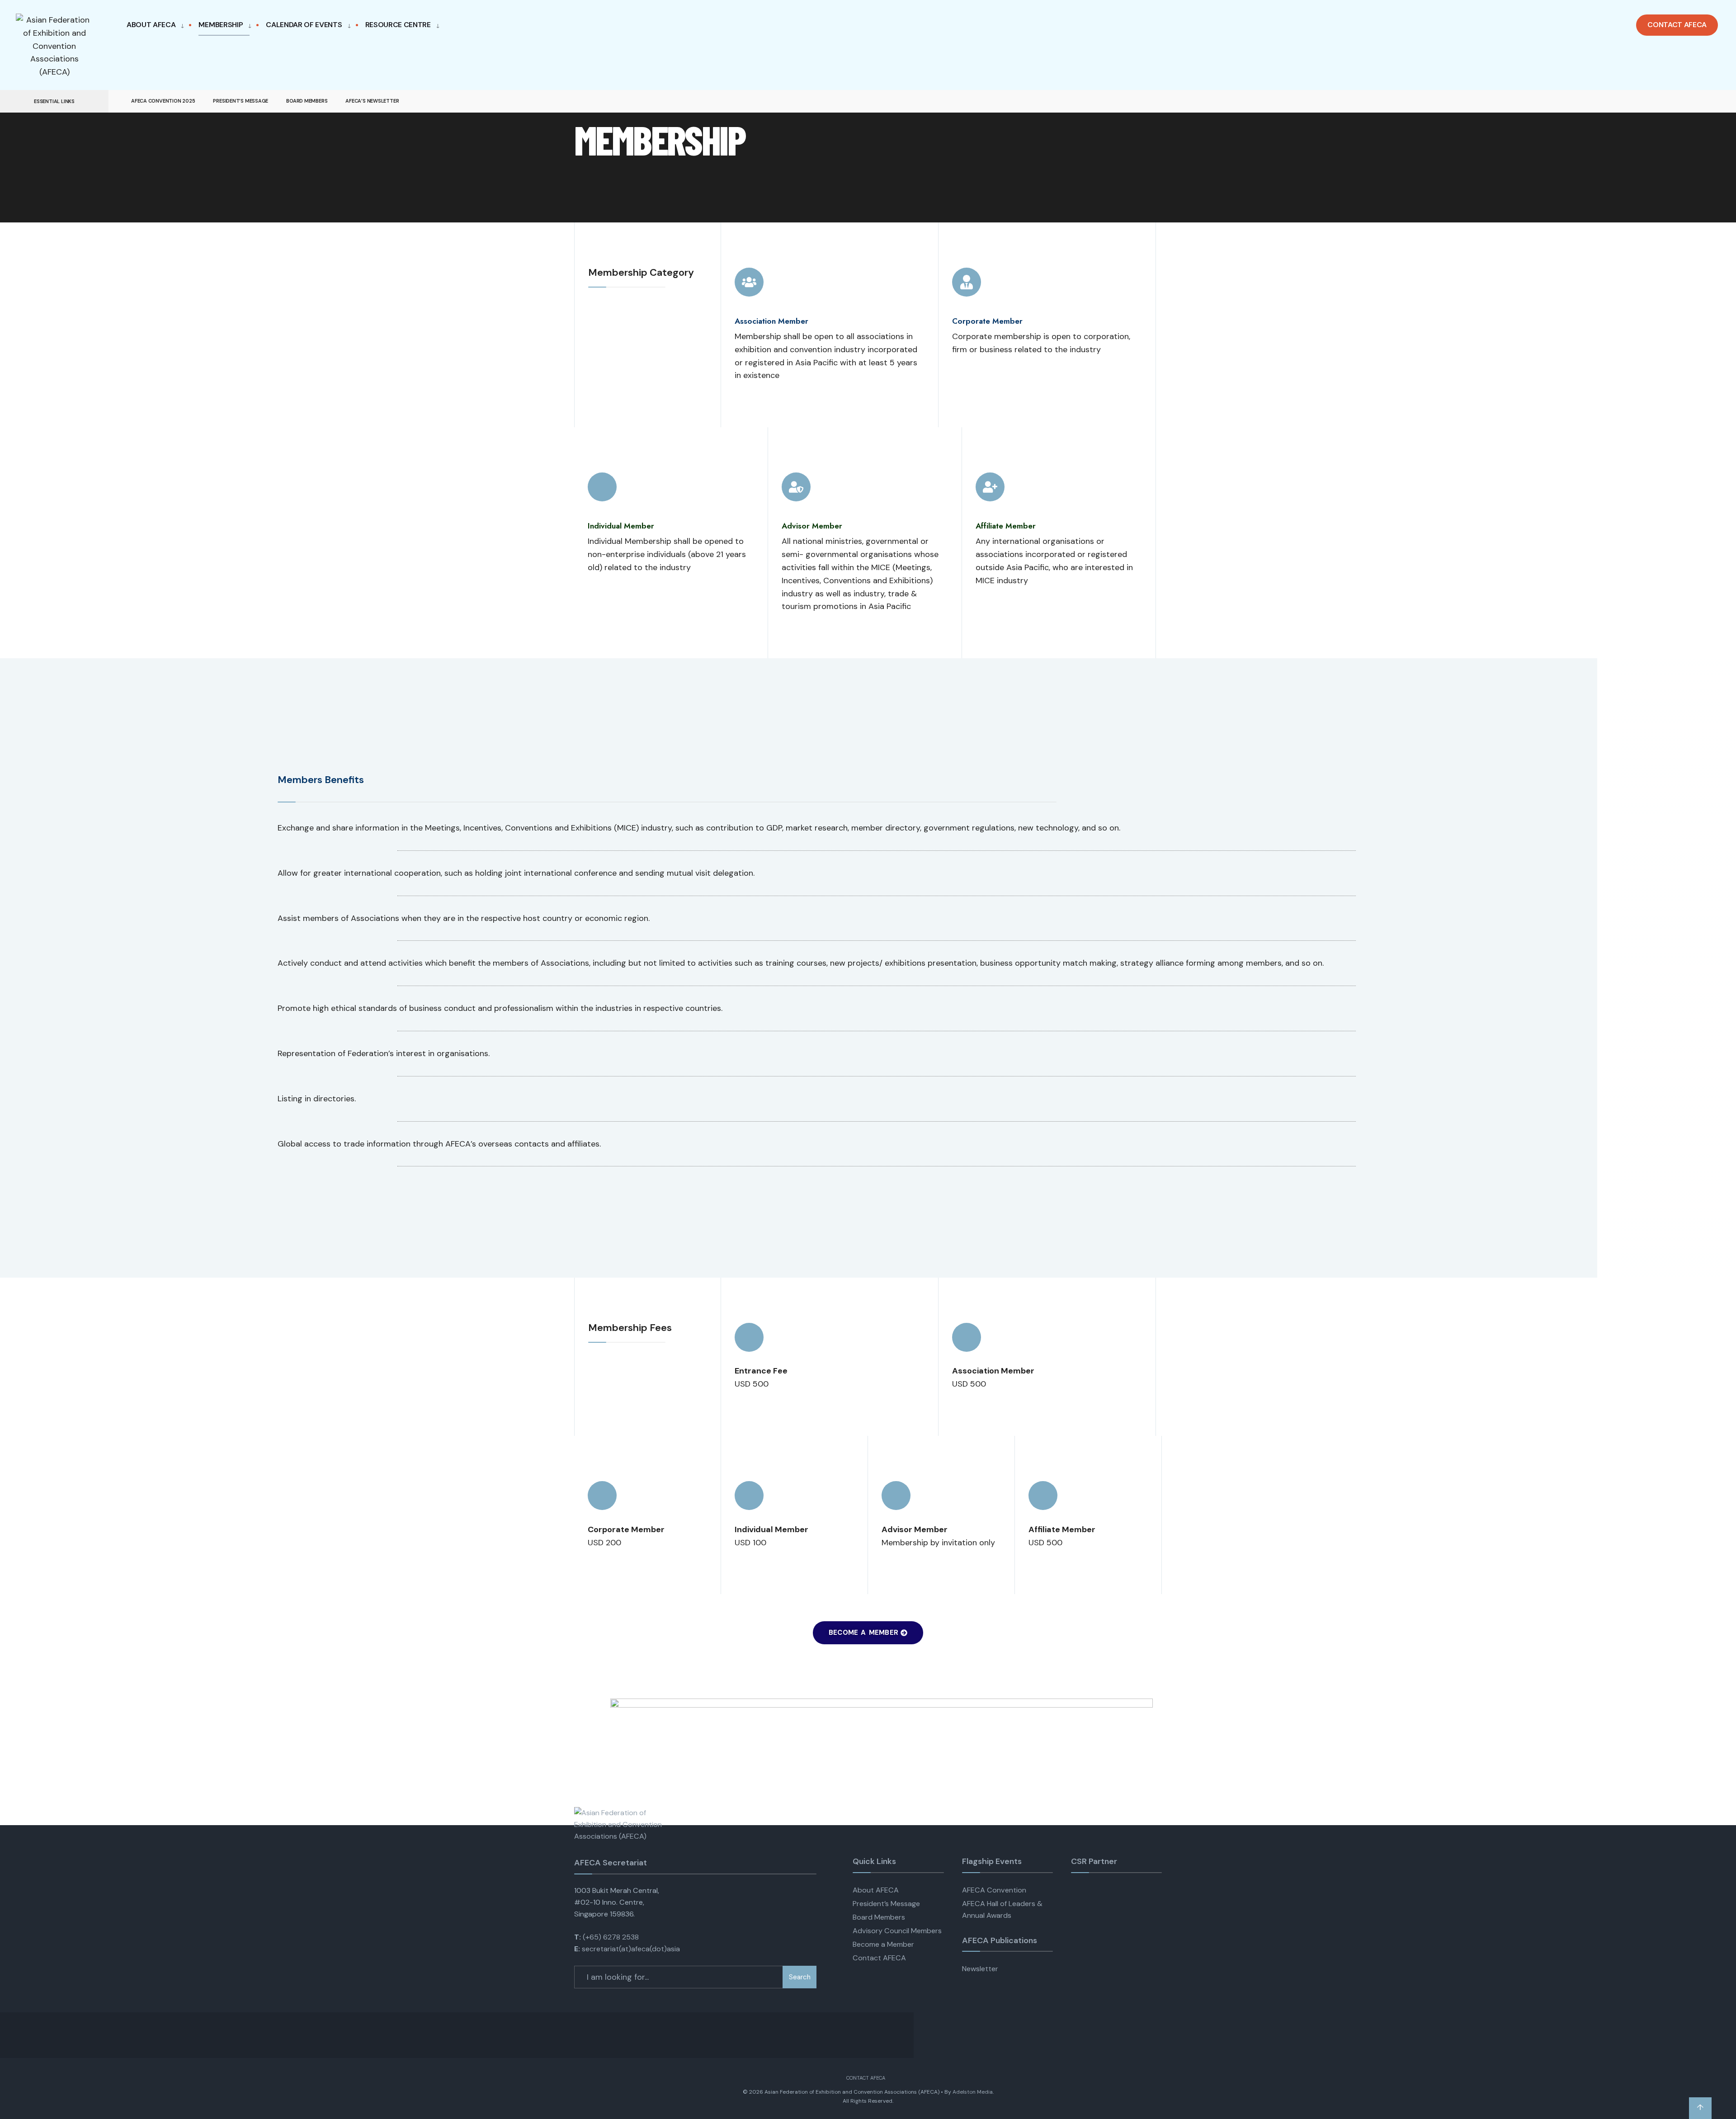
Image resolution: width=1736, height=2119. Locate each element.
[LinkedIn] (1698, 101)
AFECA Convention (994, 1890)
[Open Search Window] (1714, 101)
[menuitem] (158, 25)
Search (800, 1977)
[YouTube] (1682, 101)
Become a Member (883, 1944)
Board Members (307, 101)
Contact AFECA (1677, 25)
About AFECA (151, 25)
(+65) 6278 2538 (611, 1937)
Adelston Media (973, 2092)
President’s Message (241, 101)
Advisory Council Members (897, 1931)
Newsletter (980, 1969)
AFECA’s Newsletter (372, 101)
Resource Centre (398, 25)
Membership (221, 25)
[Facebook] (1665, 101)
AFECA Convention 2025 (163, 101)
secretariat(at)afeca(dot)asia (631, 1949)
